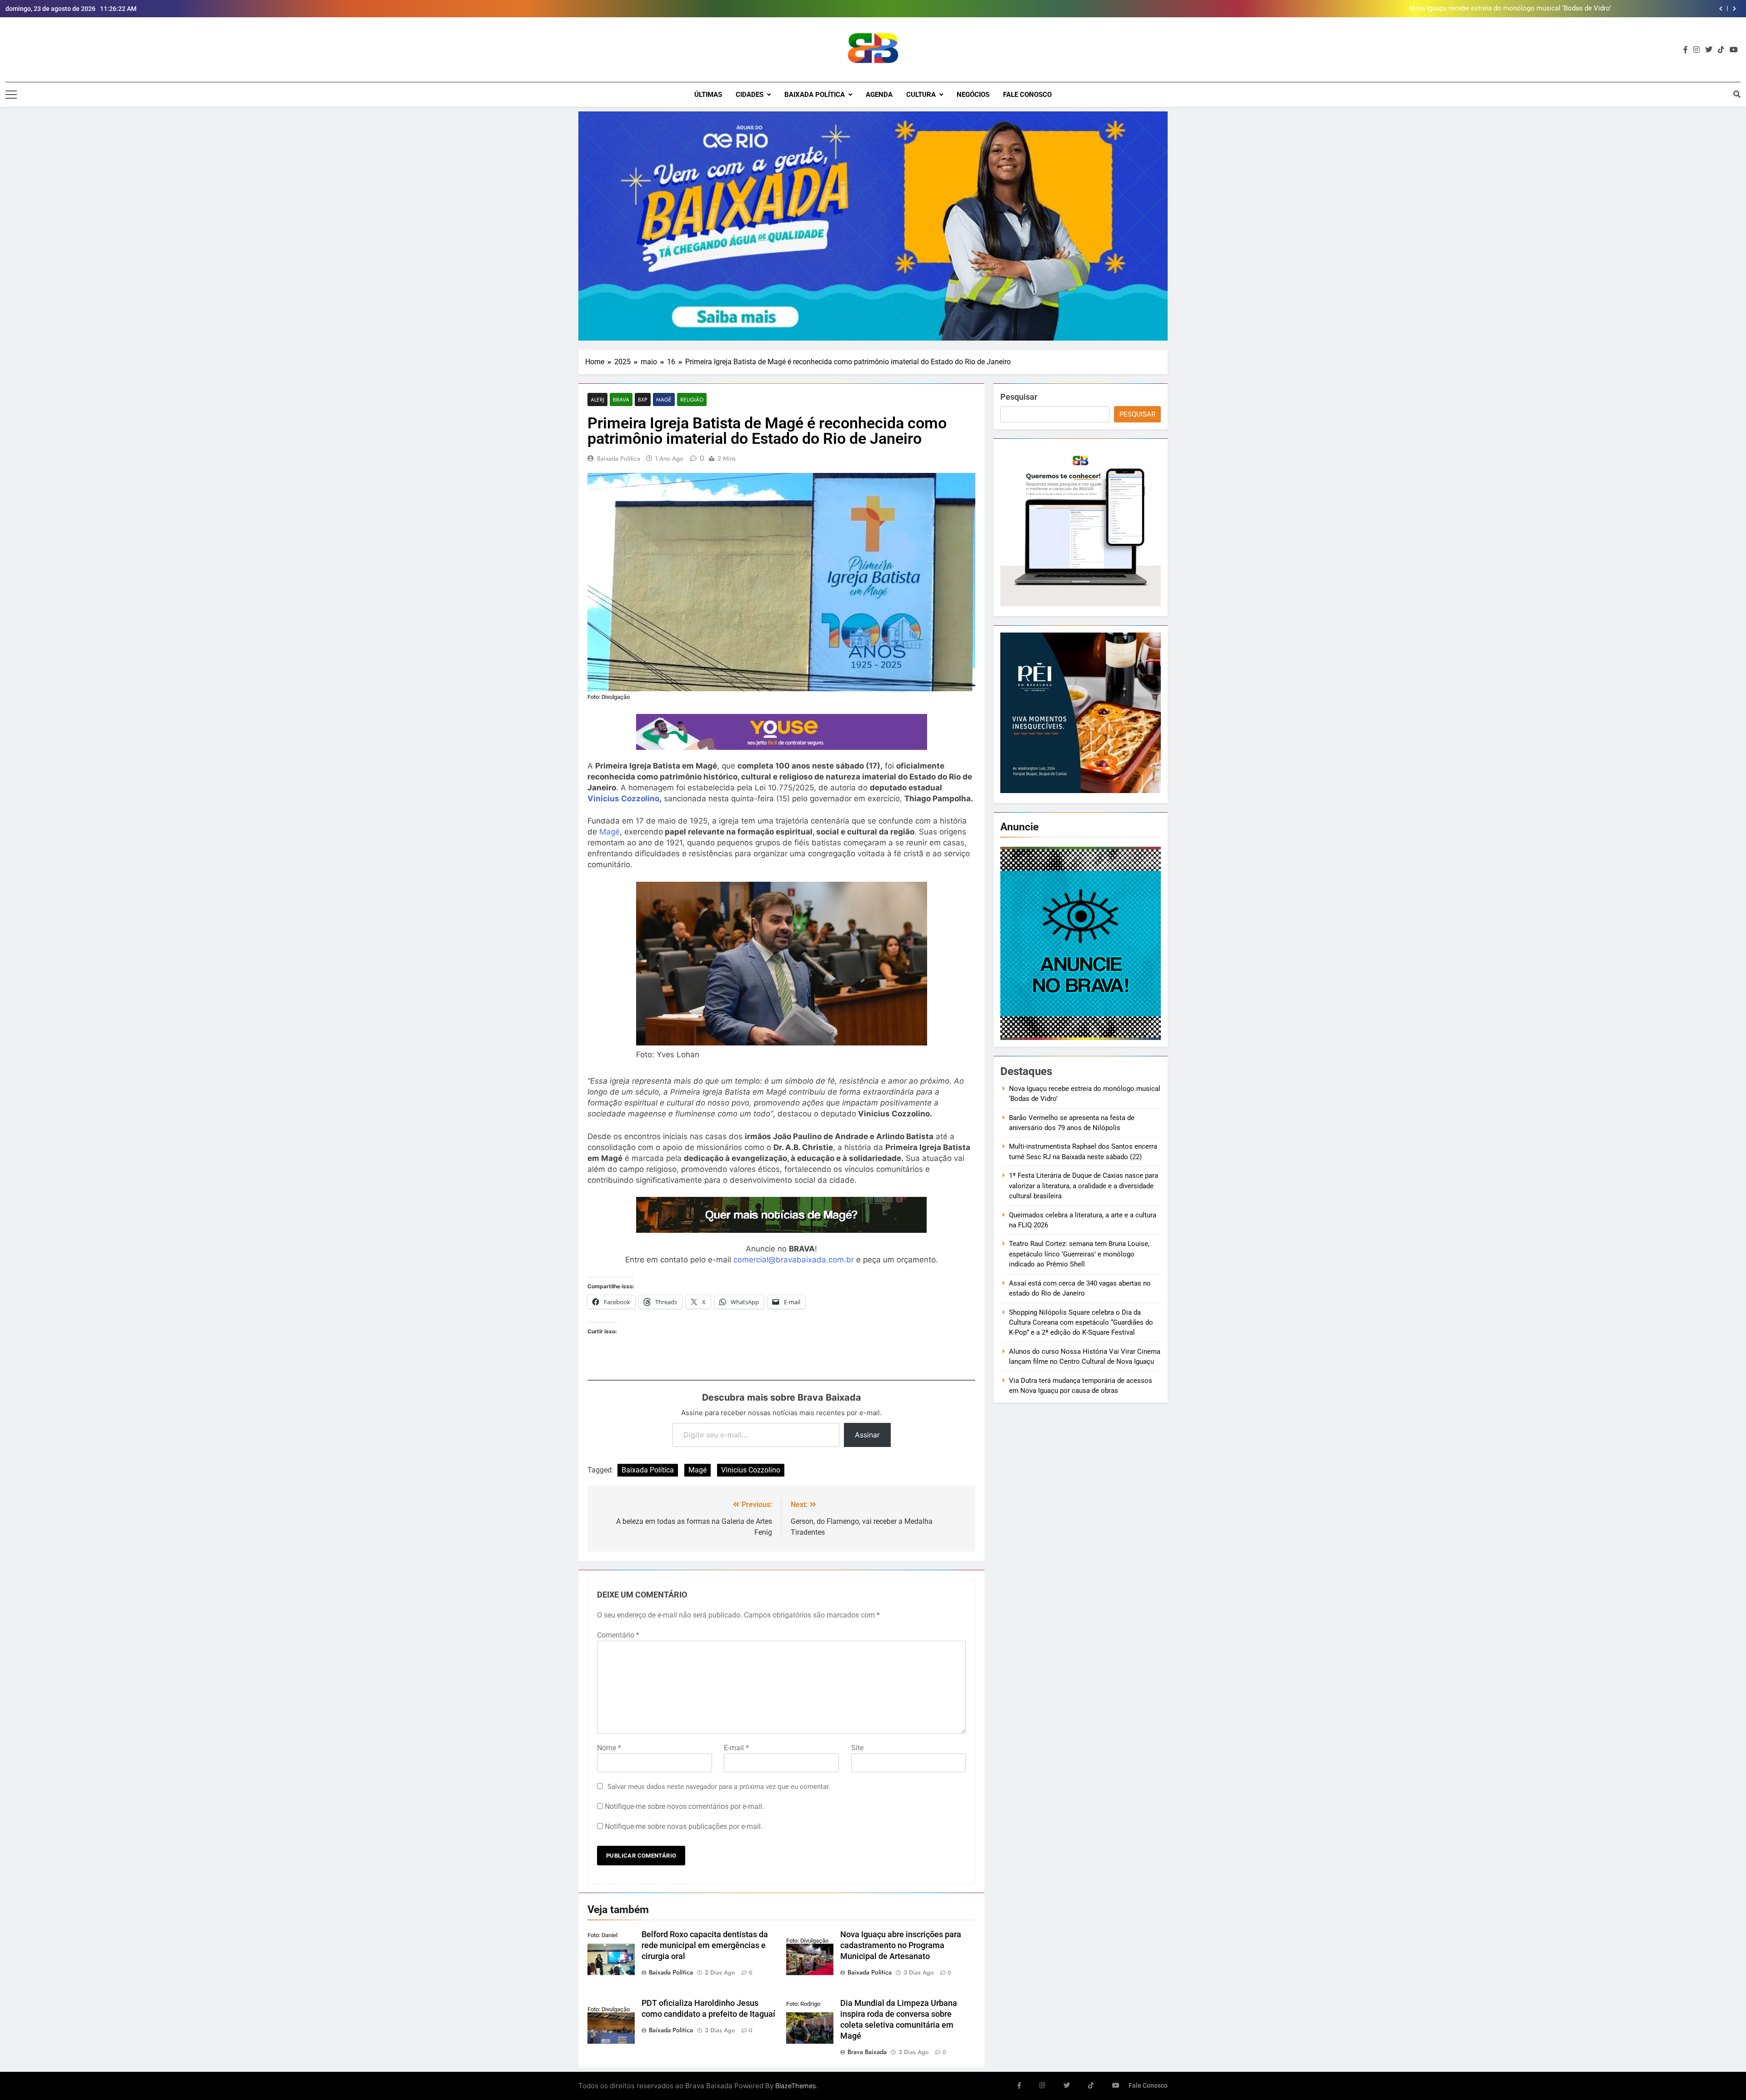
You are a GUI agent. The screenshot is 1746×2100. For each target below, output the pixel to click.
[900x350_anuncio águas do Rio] (873, 226)
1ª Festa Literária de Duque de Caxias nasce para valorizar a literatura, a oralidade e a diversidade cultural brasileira (1084, 1186)
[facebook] (1686, 50)
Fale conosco (1027, 95)
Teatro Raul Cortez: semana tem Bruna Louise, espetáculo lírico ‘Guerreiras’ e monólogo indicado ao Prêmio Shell (1079, 1254)
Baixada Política (815, 95)
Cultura (921, 95)
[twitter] (1709, 50)
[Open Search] (1737, 94)
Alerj (597, 399)
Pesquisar (1019, 397)
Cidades (750, 95)
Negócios (973, 95)
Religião (692, 399)
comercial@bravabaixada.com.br (794, 1260)
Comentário (618, 1635)
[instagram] (1696, 50)
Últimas (708, 95)
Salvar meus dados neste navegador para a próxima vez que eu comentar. (719, 1787)
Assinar (867, 1435)
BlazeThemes (796, 2086)
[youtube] (1734, 50)
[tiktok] (1721, 50)
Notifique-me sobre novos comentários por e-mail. (684, 1806)
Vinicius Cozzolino (623, 799)
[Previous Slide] (1721, 9)
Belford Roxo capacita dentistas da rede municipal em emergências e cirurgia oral (705, 1945)
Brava (621, 399)
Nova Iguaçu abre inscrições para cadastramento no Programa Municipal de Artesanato (901, 1945)
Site (857, 1748)
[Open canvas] (11, 95)
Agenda (879, 95)
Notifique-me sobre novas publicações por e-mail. (684, 1826)
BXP (643, 399)
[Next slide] (1734, 9)
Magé (664, 399)
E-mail (736, 1748)
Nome (609, 1748)
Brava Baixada (867, 2052)
